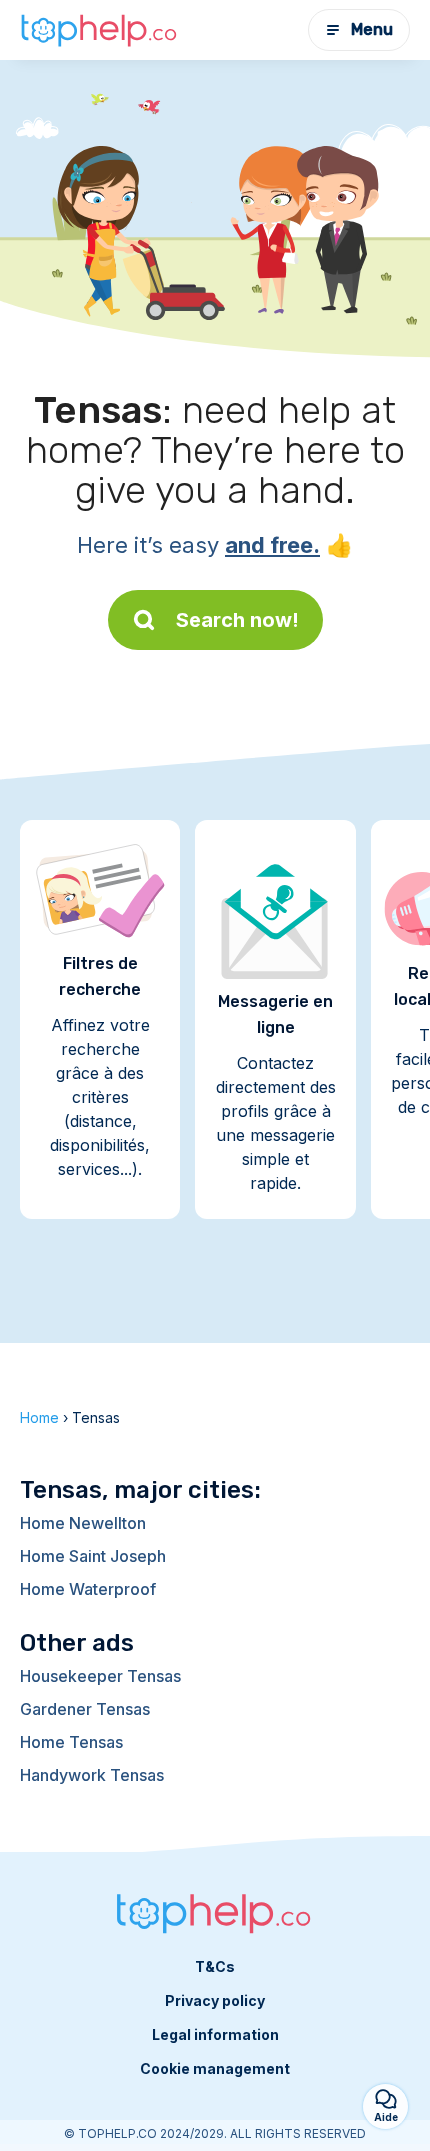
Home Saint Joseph (93, 1556)
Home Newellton (83, 1523)
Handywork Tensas (92, 1775)
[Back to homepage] (100, 30)
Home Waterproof (88, 1589)
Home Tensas (71, 1742)
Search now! (237, 620)
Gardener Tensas (85, 1709)
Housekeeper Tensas (100, 1676)
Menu (372, 29)
